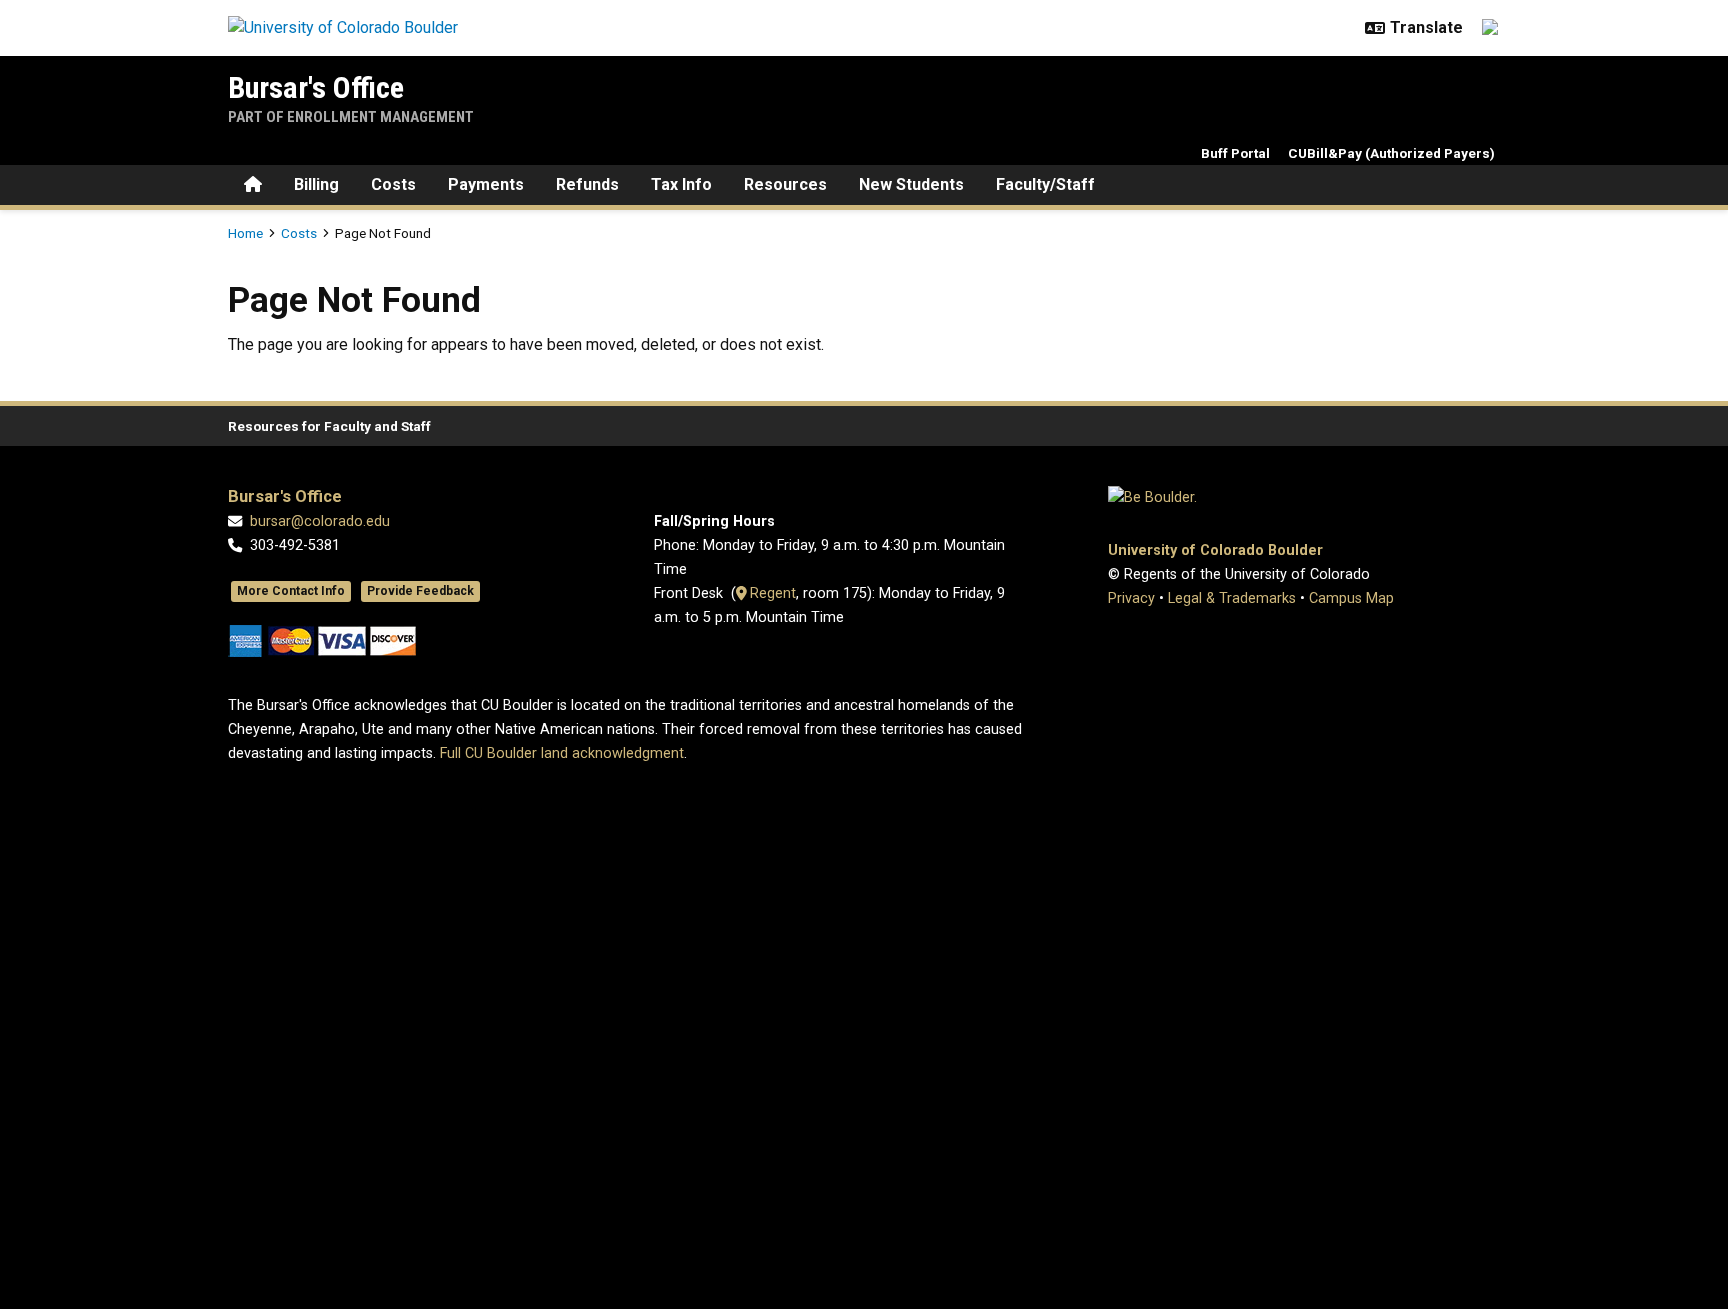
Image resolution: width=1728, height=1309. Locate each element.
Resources (785, 184)
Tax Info (681, 184)
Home (245, 233)
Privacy (1131, 598)
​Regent (771, 593)
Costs (393, 184)
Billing (316, 184)
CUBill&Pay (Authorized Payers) (1391, 153)
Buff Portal (1235, 153)
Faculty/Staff (1045, 184)
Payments (486, 184)
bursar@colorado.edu (320, 521)
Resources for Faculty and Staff (329, 426)
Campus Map (1351, 598)
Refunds (587, 184)
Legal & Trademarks (1232, 598)
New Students (911, 184)
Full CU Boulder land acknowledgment (562, 753)
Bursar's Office (316, 87)
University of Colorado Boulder (1215, 550)
